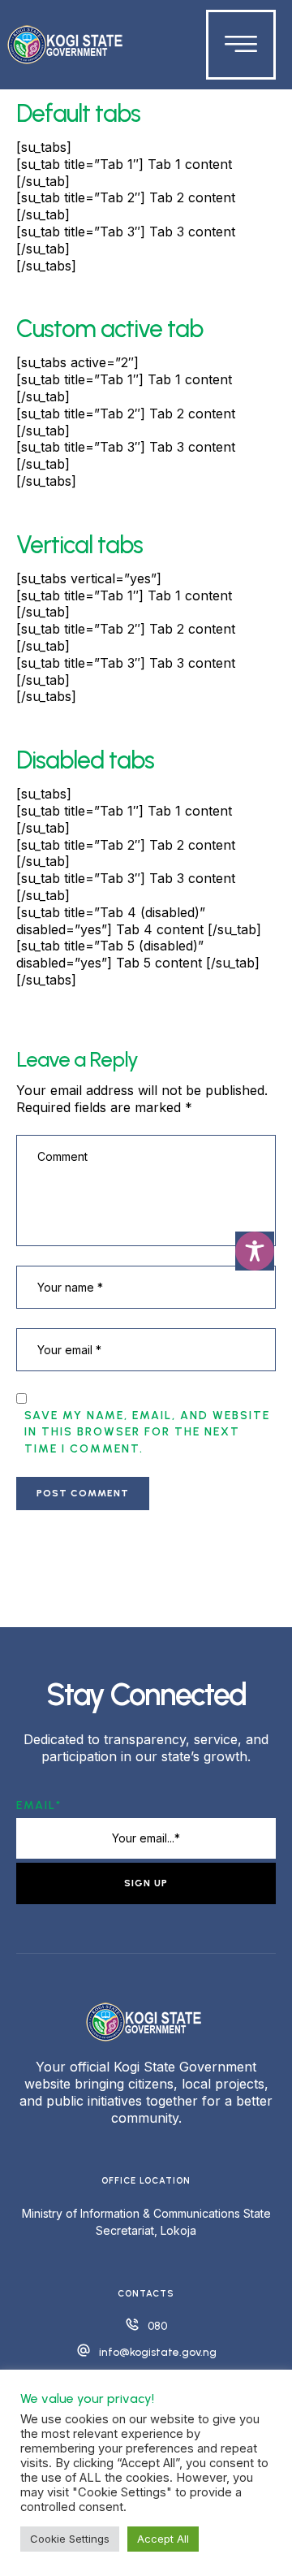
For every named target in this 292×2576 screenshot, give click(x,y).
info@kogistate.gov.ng (158, 2352)
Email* (39, 1805)
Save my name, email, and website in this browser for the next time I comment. (147, 1432)
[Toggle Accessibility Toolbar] (255, 1251)
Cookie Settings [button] (70, 2539)
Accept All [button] (163, 2539)
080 (157, 2326)
